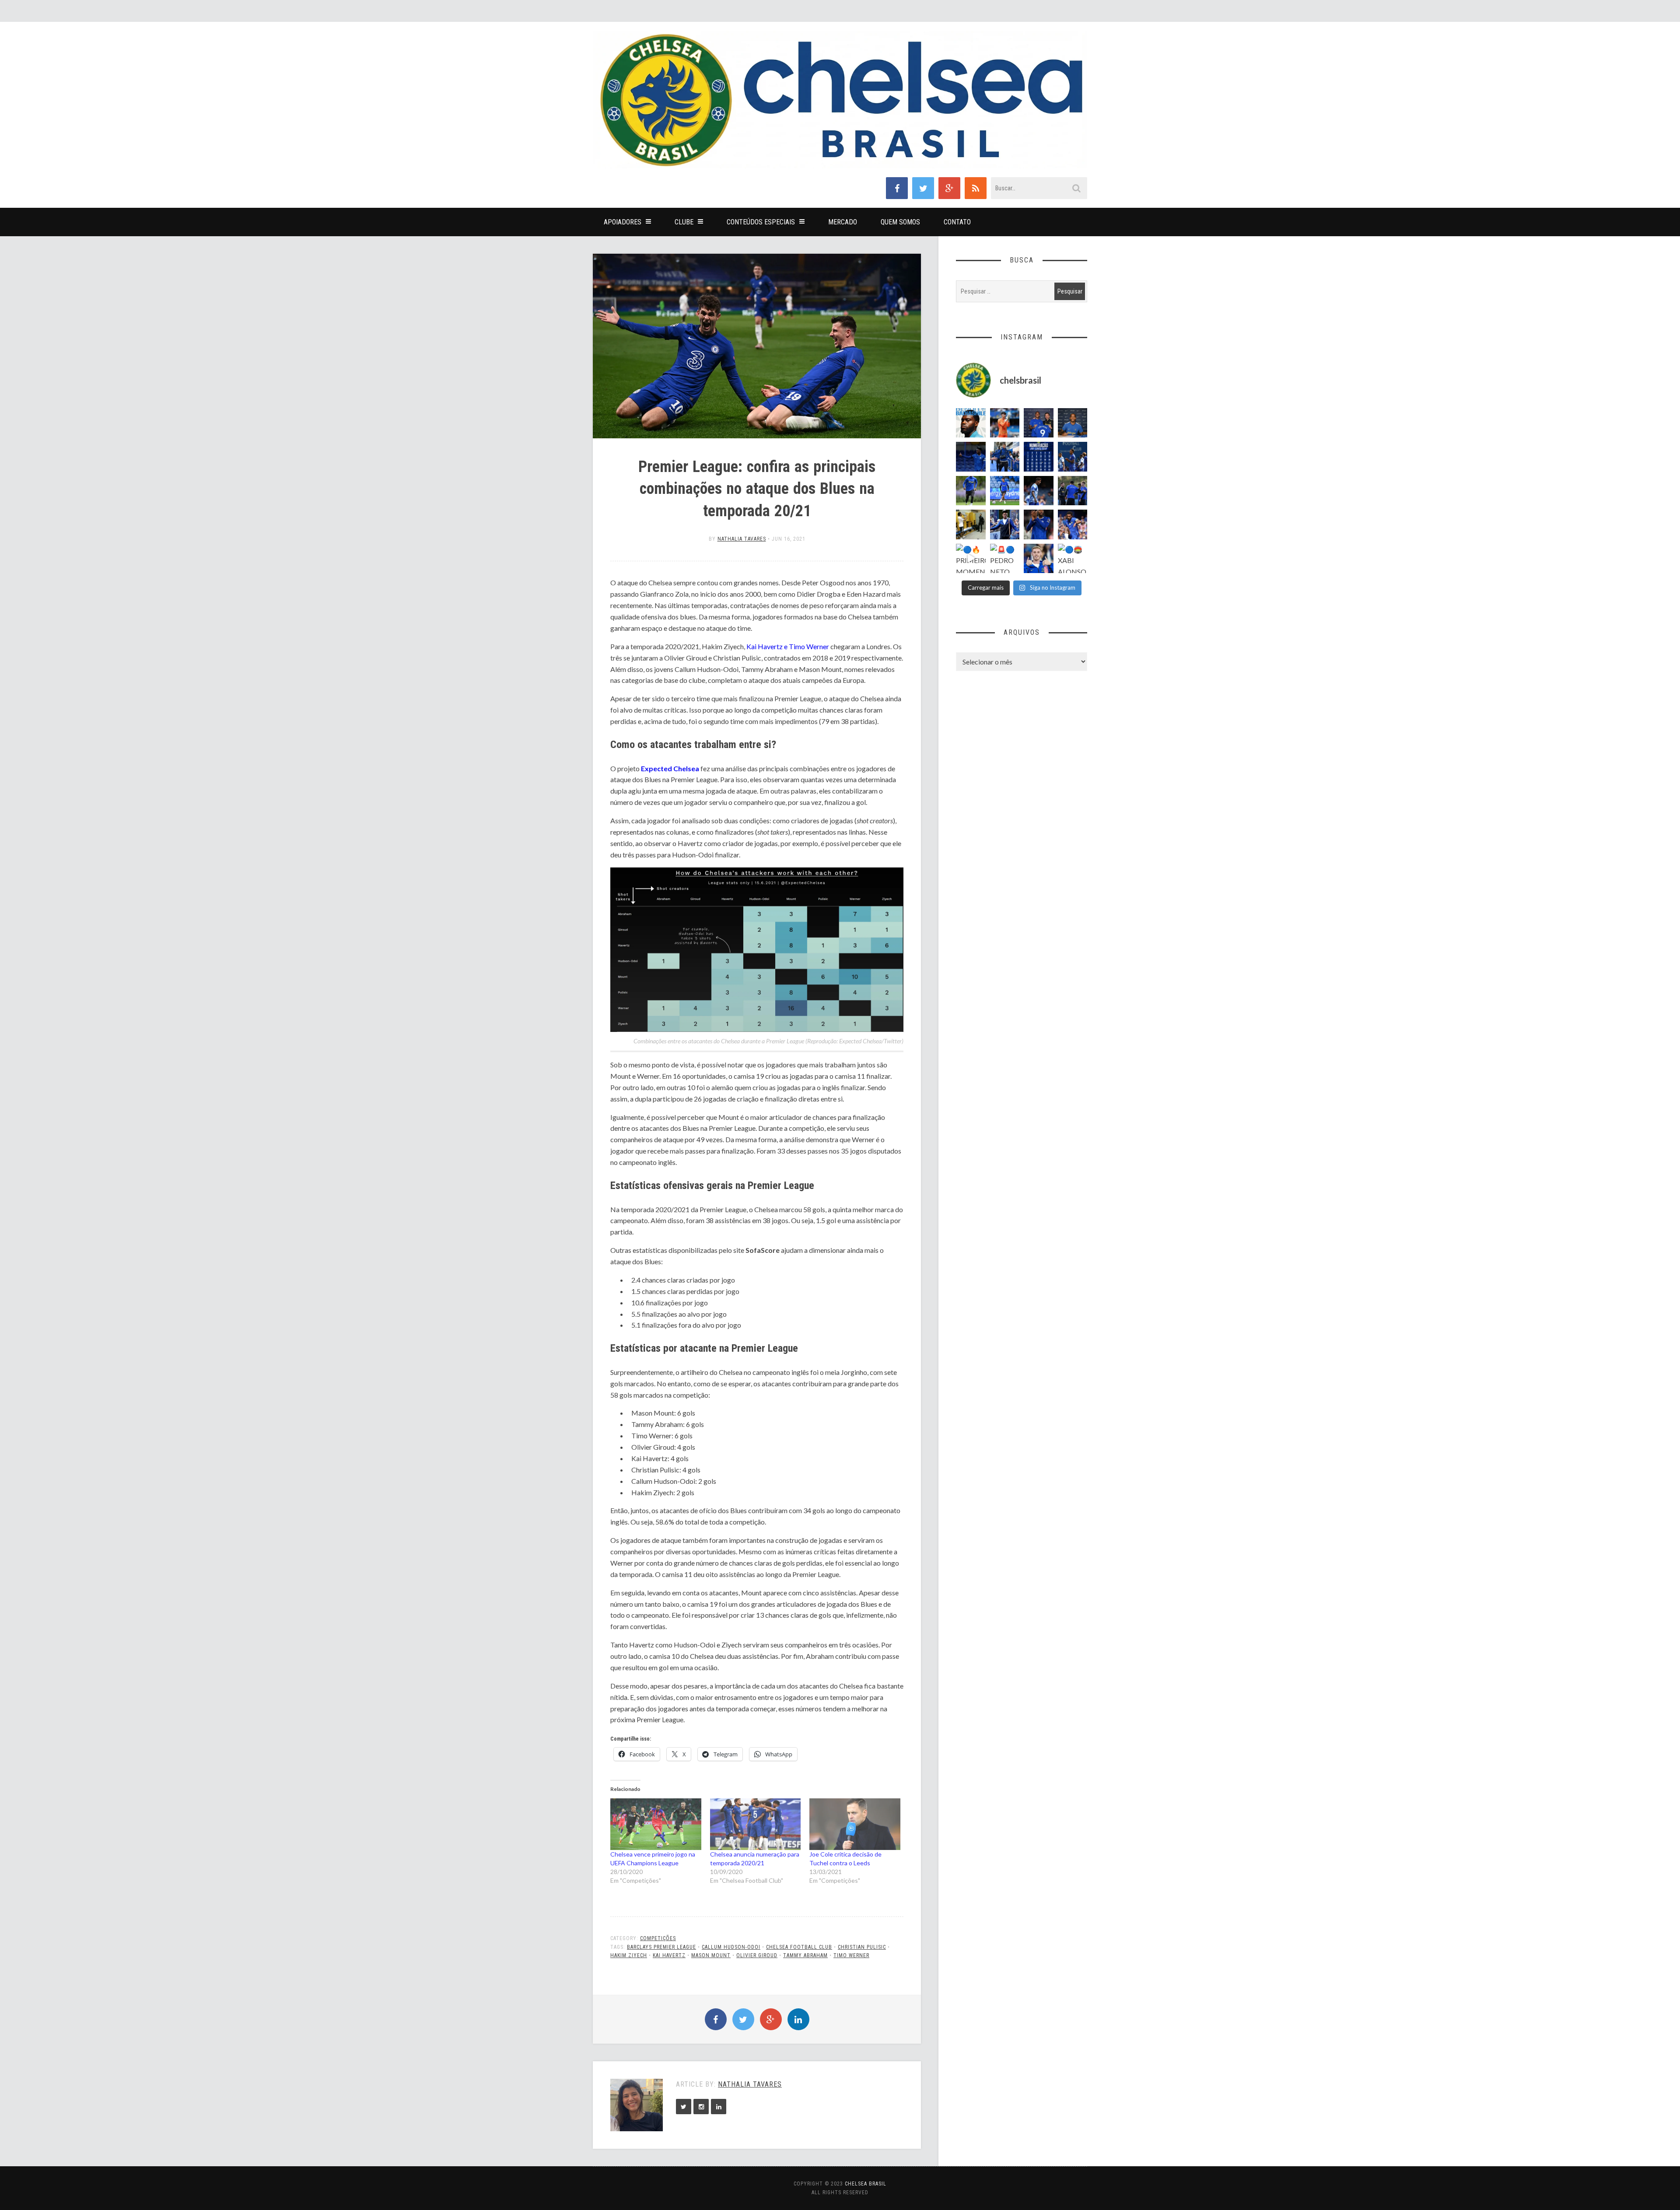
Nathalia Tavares (742, 539)
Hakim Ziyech (629, 1955)
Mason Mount (711, 1955)
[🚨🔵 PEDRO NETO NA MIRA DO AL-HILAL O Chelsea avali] (1005, 559)
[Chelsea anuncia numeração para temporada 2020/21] (756, 1824)
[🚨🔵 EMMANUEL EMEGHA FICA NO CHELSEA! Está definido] (971, 491)
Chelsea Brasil (866, 2184)
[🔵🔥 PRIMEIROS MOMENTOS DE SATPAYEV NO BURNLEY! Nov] (971, 559)
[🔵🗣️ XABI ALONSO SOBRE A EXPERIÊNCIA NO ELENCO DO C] (1073, 491)
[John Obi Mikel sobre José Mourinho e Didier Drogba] (971, 525)
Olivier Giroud (757, 1955)
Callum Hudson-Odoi (731, 1947)
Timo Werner (851, 1955)
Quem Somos (900, 222)
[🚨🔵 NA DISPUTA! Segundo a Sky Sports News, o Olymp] (1039, 525)
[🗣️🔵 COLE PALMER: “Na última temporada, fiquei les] (1039, 559)
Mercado (843, 222)
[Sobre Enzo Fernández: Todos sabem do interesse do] (1039, 491)
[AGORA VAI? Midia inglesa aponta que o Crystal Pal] (971, 457)
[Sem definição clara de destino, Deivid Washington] (1005, 457)
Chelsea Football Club (799, 1947)
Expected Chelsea (670, 768)
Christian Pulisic (862, 1947)
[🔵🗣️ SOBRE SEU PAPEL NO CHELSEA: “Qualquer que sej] (1073, 457)
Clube (684, 222)
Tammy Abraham (805, 1955)
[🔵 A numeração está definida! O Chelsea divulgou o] (1039, 457)
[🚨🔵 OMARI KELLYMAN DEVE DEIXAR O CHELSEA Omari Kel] (1005, 491)
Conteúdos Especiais (761, 222)
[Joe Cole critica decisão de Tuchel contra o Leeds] (855, 1824)
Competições (658, 1938)
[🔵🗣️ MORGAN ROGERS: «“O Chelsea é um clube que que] (1005, 525)
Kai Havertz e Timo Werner (788, 646)
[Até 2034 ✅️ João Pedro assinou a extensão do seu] (1073, 423)
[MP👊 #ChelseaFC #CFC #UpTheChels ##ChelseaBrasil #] (1005, 423)
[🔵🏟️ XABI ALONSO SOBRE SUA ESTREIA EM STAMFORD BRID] (1073, 559)
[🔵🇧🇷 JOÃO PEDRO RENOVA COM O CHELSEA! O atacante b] (1039, 423)
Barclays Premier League (661, 1947)
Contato (957, 222)
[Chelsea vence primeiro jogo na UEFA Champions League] (656, 1824)
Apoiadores (623, 222)
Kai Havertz (669, 1955)
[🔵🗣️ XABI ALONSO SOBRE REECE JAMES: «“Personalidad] (1073, 525)
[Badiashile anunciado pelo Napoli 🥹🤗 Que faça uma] (971, 423)
